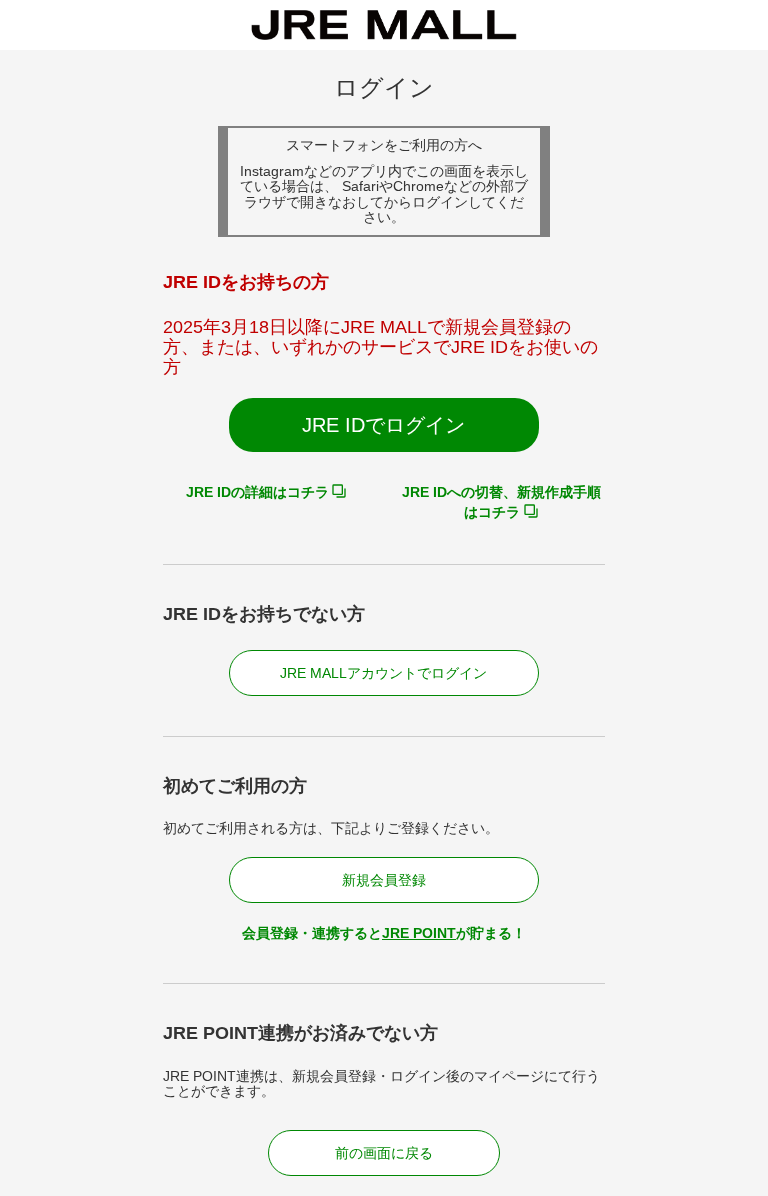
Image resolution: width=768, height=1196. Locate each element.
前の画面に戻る (384, 1153)
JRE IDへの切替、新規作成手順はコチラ (501, 502)
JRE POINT (419, 933)
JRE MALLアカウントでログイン (383, 673)
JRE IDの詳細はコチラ (257, 492)
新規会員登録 (384, 880)
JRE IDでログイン (383, 425)
